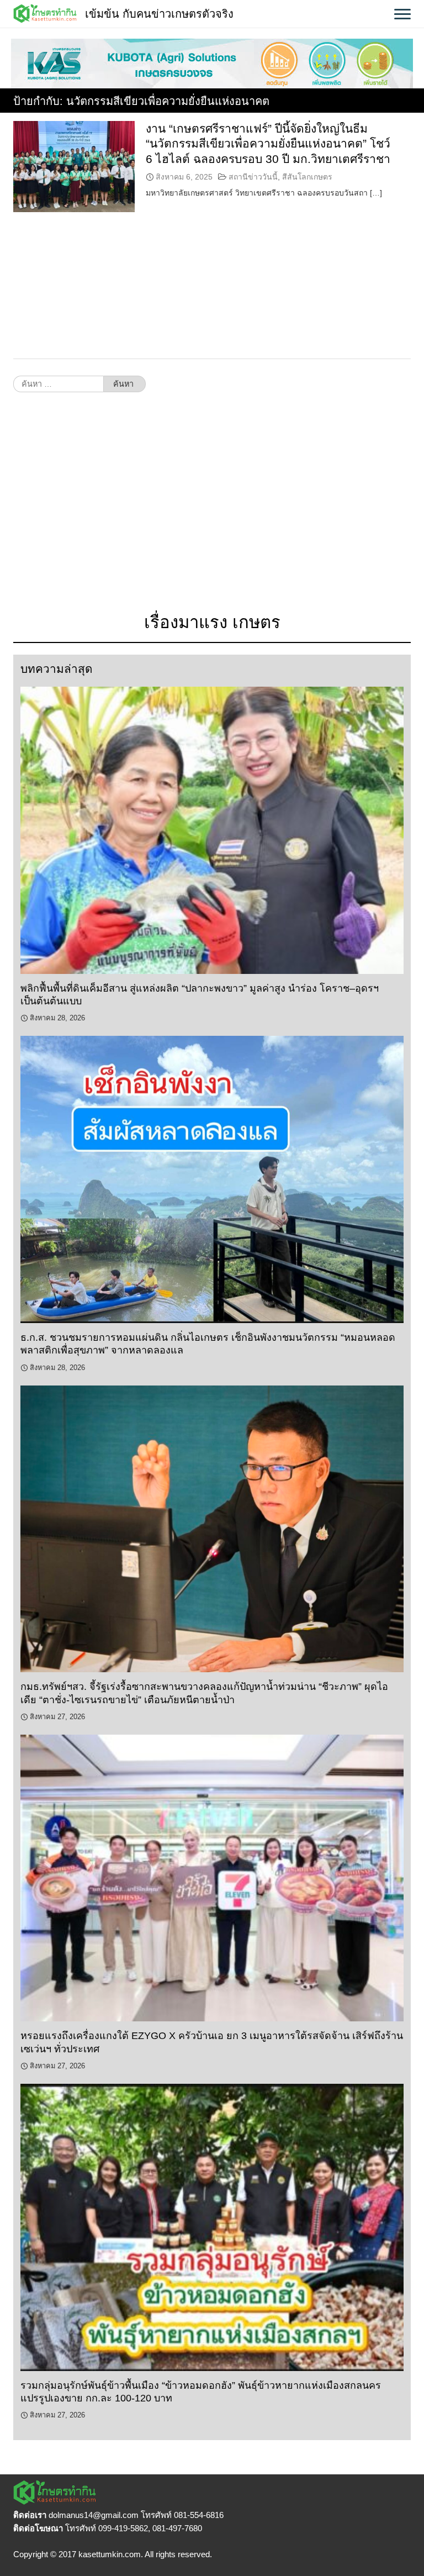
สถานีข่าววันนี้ (253, 177)
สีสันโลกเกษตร (307, 177)
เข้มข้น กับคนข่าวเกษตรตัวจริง (159, 14)
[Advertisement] (212, 508)
